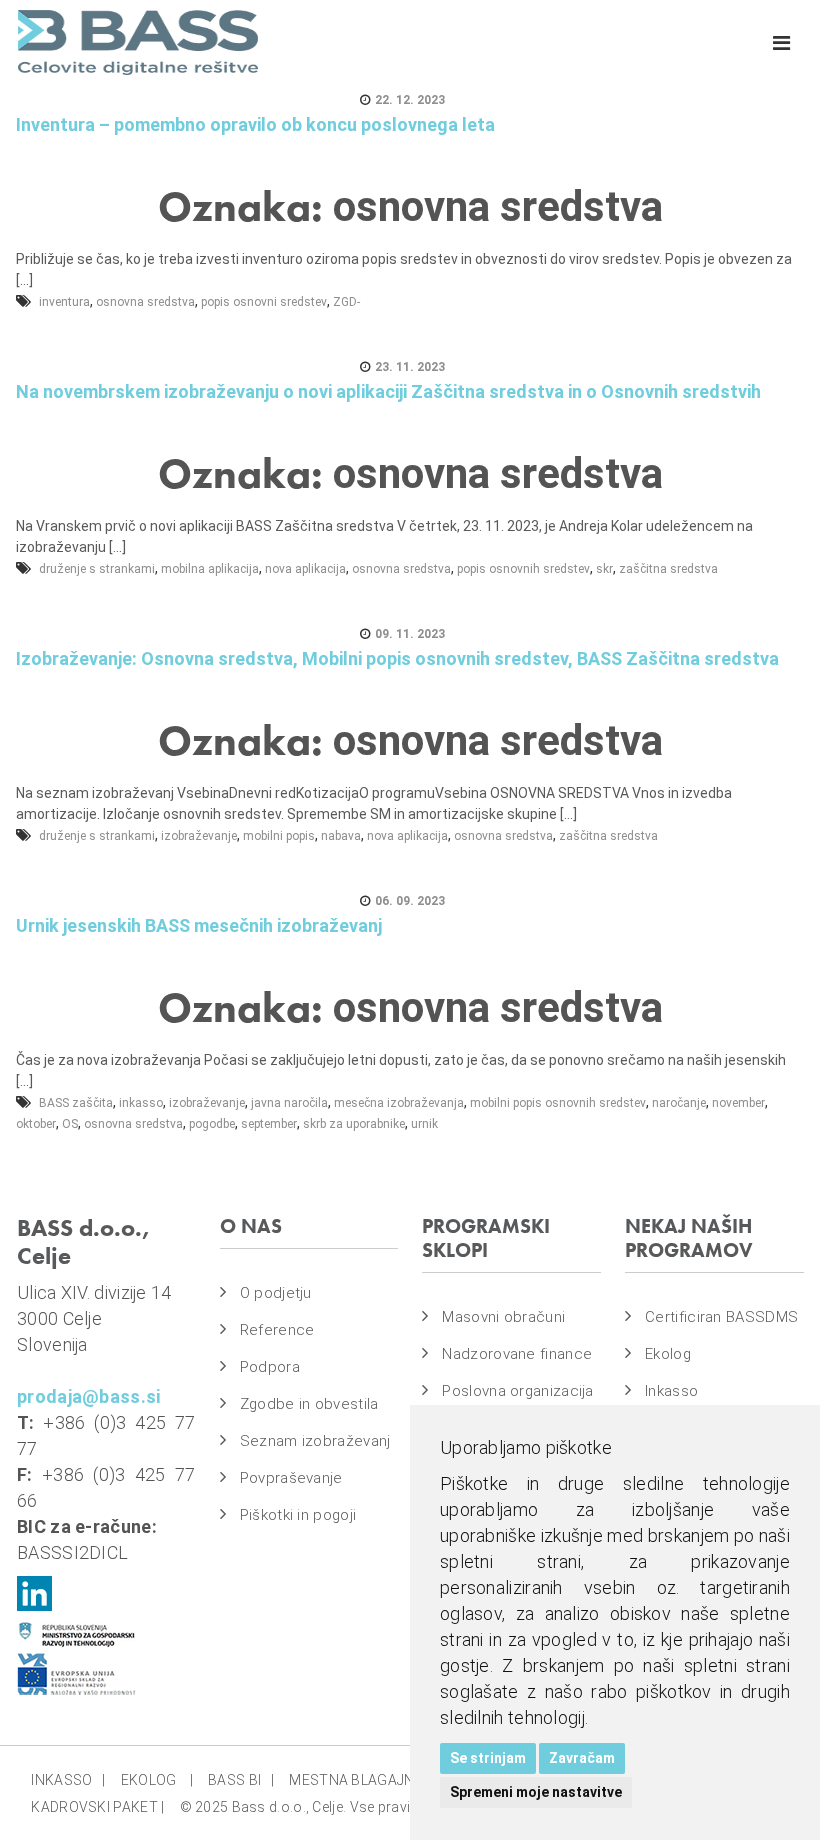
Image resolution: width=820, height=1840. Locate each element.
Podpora (270, 1367)
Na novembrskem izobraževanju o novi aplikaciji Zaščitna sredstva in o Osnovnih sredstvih (388, 391)
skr (604, 569)
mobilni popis (279, 836)
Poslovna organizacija (517, 1391)
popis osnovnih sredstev (523, 569)
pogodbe (212, 1124)
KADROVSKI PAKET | (97, 1807)
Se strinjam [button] (488, 1758)
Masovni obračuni (503, 1317)
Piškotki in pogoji (298, 1515)
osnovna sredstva (145, 302)
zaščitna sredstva (668, 569)
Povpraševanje (291, 1478)
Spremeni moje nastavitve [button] (536, 1792)
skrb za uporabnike (354, 1124)
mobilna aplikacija (210, 569)
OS (70, 1124)
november (738, 1103)
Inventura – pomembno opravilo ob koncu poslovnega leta (255, 124)
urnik (424, 1124)
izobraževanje (199, 836)
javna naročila (289, 1103)
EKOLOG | (157, 1780)
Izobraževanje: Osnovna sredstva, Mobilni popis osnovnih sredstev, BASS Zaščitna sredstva (397, 658)
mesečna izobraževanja (399, 1103)
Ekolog (668, 1354)
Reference (277, 1330)
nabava (341, 836)
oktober (36, 1124)
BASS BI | (241, 1780)
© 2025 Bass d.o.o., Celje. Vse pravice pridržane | (339, 1807)
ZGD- (346, 302)
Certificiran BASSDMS (721, 1317)
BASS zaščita (76, 1103)
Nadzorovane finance (517, 1354)
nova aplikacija (305, 569)
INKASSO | (68, 1780)
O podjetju (276, 1293)
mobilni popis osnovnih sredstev (558, 1103)
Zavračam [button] (582, 1758)
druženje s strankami (97, 569)
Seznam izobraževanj (315, 1441)
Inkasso (671, 1391)
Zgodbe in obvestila (309, 1404)
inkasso (141, 1103)
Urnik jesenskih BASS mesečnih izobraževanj (199, 925)
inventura (64, 302)
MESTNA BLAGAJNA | (363, 1780)
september (269, 1124)
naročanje (679, 1103)
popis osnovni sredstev (264, 302)
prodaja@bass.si (89, 1396)
